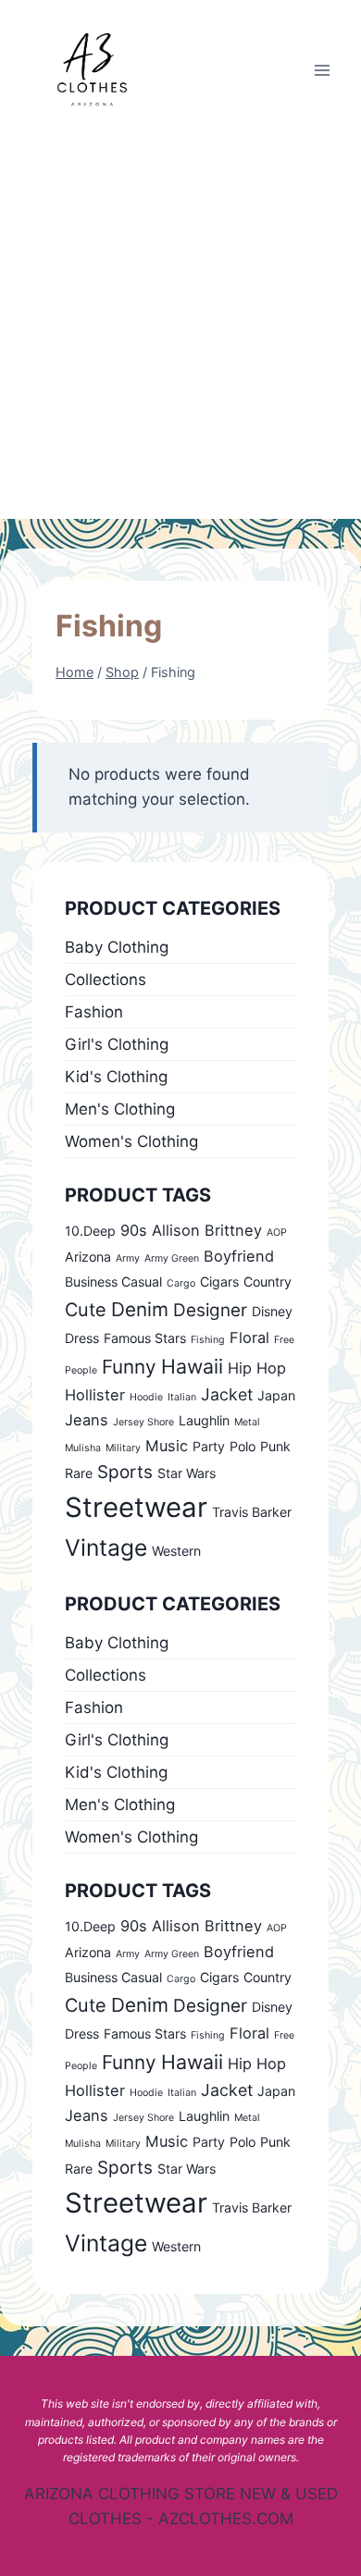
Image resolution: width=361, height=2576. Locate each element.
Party (209, 1446)
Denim (140, 1309)
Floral (249, 1337)
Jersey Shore (143, 1422)
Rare (79, 1473)
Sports (125, 1472)
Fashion (94, 1012)
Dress (82, 1338)
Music (167, 1446)
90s (134, 1230)
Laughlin (204, 1420)
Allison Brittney (207, 1230)
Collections (106, 980)
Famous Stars (145, 1338)
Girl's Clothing (117, 1044)
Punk (275, 1446)
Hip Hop (257, 1368)
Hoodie (146, 1397)
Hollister (95, 1395)
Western (176, 1551)
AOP (277, 1233)
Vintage (106, 1547)
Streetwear (136, 1507)
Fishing (208, 1340)
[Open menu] (322, 70)
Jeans (87, 1420)
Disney (272, 1311)
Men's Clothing (120, 1109)
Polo (243, 1446)
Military (123, 1448)
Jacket (227, 1394)
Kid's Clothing (116, 1077)
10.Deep (90, 1231)
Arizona (88, 1257)
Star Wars (187, 1473)
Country (268, 1282)
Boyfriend (239, 1256)
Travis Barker (252, 1512)
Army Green (172, 1258)
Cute (86, 1310)
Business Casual (113, 1282)
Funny (129, 1367)
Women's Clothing (131, 1141)
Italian (182, 1397)
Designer (210, 1310)
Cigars (219, 1282)
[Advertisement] (180, 329)
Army (128, 1258)
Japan (276, 1395)
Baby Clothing (117, 947)
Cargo (181, 1283)
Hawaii (192, 1366)
